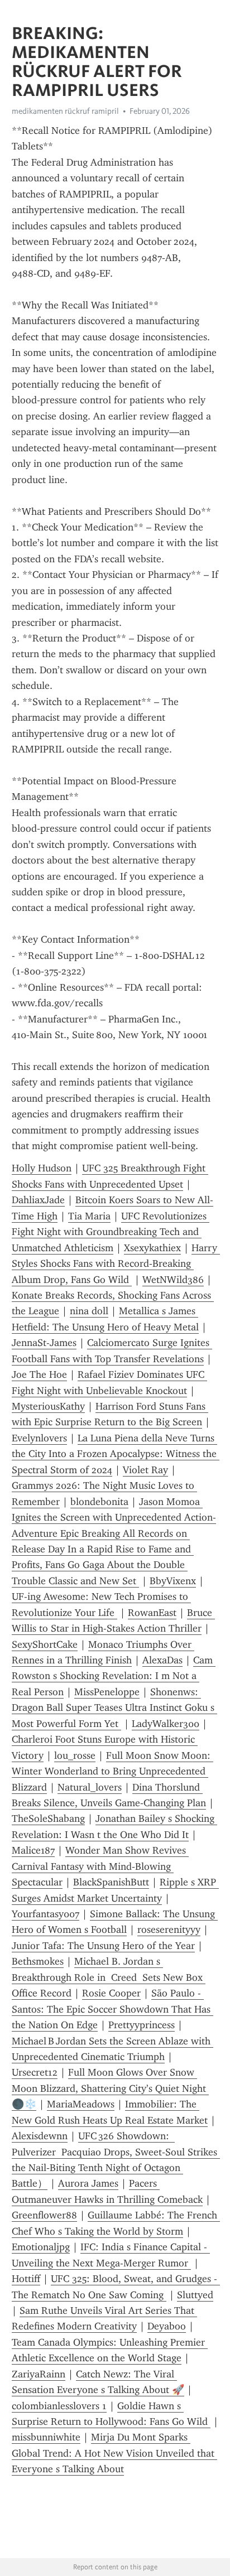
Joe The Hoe (39, 1374)
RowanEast (152, 1613)
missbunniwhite (46, 2437)
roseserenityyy (169, 1929)
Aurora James (88, 2183)
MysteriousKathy (48, 1406)
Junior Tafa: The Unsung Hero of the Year (103, 1946)
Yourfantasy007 (45, 1914)
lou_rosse (75, 1755)
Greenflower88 (44, 2215)
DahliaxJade (38, 1200)
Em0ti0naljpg (41, 2247)
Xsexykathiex (152, 1248)
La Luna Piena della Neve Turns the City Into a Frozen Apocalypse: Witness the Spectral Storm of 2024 (116, 1454)
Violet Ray (145, 1470)
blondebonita (99, 1502)
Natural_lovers (90, 1787)
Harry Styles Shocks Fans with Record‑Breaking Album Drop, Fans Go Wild (116, 1264)
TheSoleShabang (48, 1818)
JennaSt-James (44, 1343)
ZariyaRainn (39, 2374)
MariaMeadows (81, 2104)
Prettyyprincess (142, 2025)
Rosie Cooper (111, 1993)
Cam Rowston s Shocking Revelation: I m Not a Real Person (114, 1676)
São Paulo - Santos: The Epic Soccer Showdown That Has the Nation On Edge (112, 2009)
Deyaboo (167, 2326)
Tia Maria (89, 1216)
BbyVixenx (173, 1581)
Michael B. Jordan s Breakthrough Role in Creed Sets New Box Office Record (109, 1977)
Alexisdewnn (40, 2136)
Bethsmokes (38, 1961)
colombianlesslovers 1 (59, 2406)
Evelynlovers (39, 1438)
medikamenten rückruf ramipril (65, 111)
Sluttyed (195, 2295)
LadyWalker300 (166, 1724)
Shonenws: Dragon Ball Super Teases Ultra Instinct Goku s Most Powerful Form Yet (114, 1708)
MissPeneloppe (107, 1692)
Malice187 (33, 1850)
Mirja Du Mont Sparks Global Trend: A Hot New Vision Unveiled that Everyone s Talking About (114, 2453)
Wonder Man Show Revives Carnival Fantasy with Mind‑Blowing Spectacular (100, 1866)
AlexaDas (162, 1660)
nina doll (89, 1311)
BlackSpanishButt (111, 1882)
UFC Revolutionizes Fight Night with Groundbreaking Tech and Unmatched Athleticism (111, 1232)
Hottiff (26, 2279)
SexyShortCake (45, 1644)
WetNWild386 (173, 1280)
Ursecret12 (35, 2072)
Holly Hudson (42, 1168)
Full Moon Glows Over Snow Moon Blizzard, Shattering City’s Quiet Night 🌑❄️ (110, 2088)
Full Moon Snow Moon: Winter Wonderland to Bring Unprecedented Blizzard (112, 1771)
